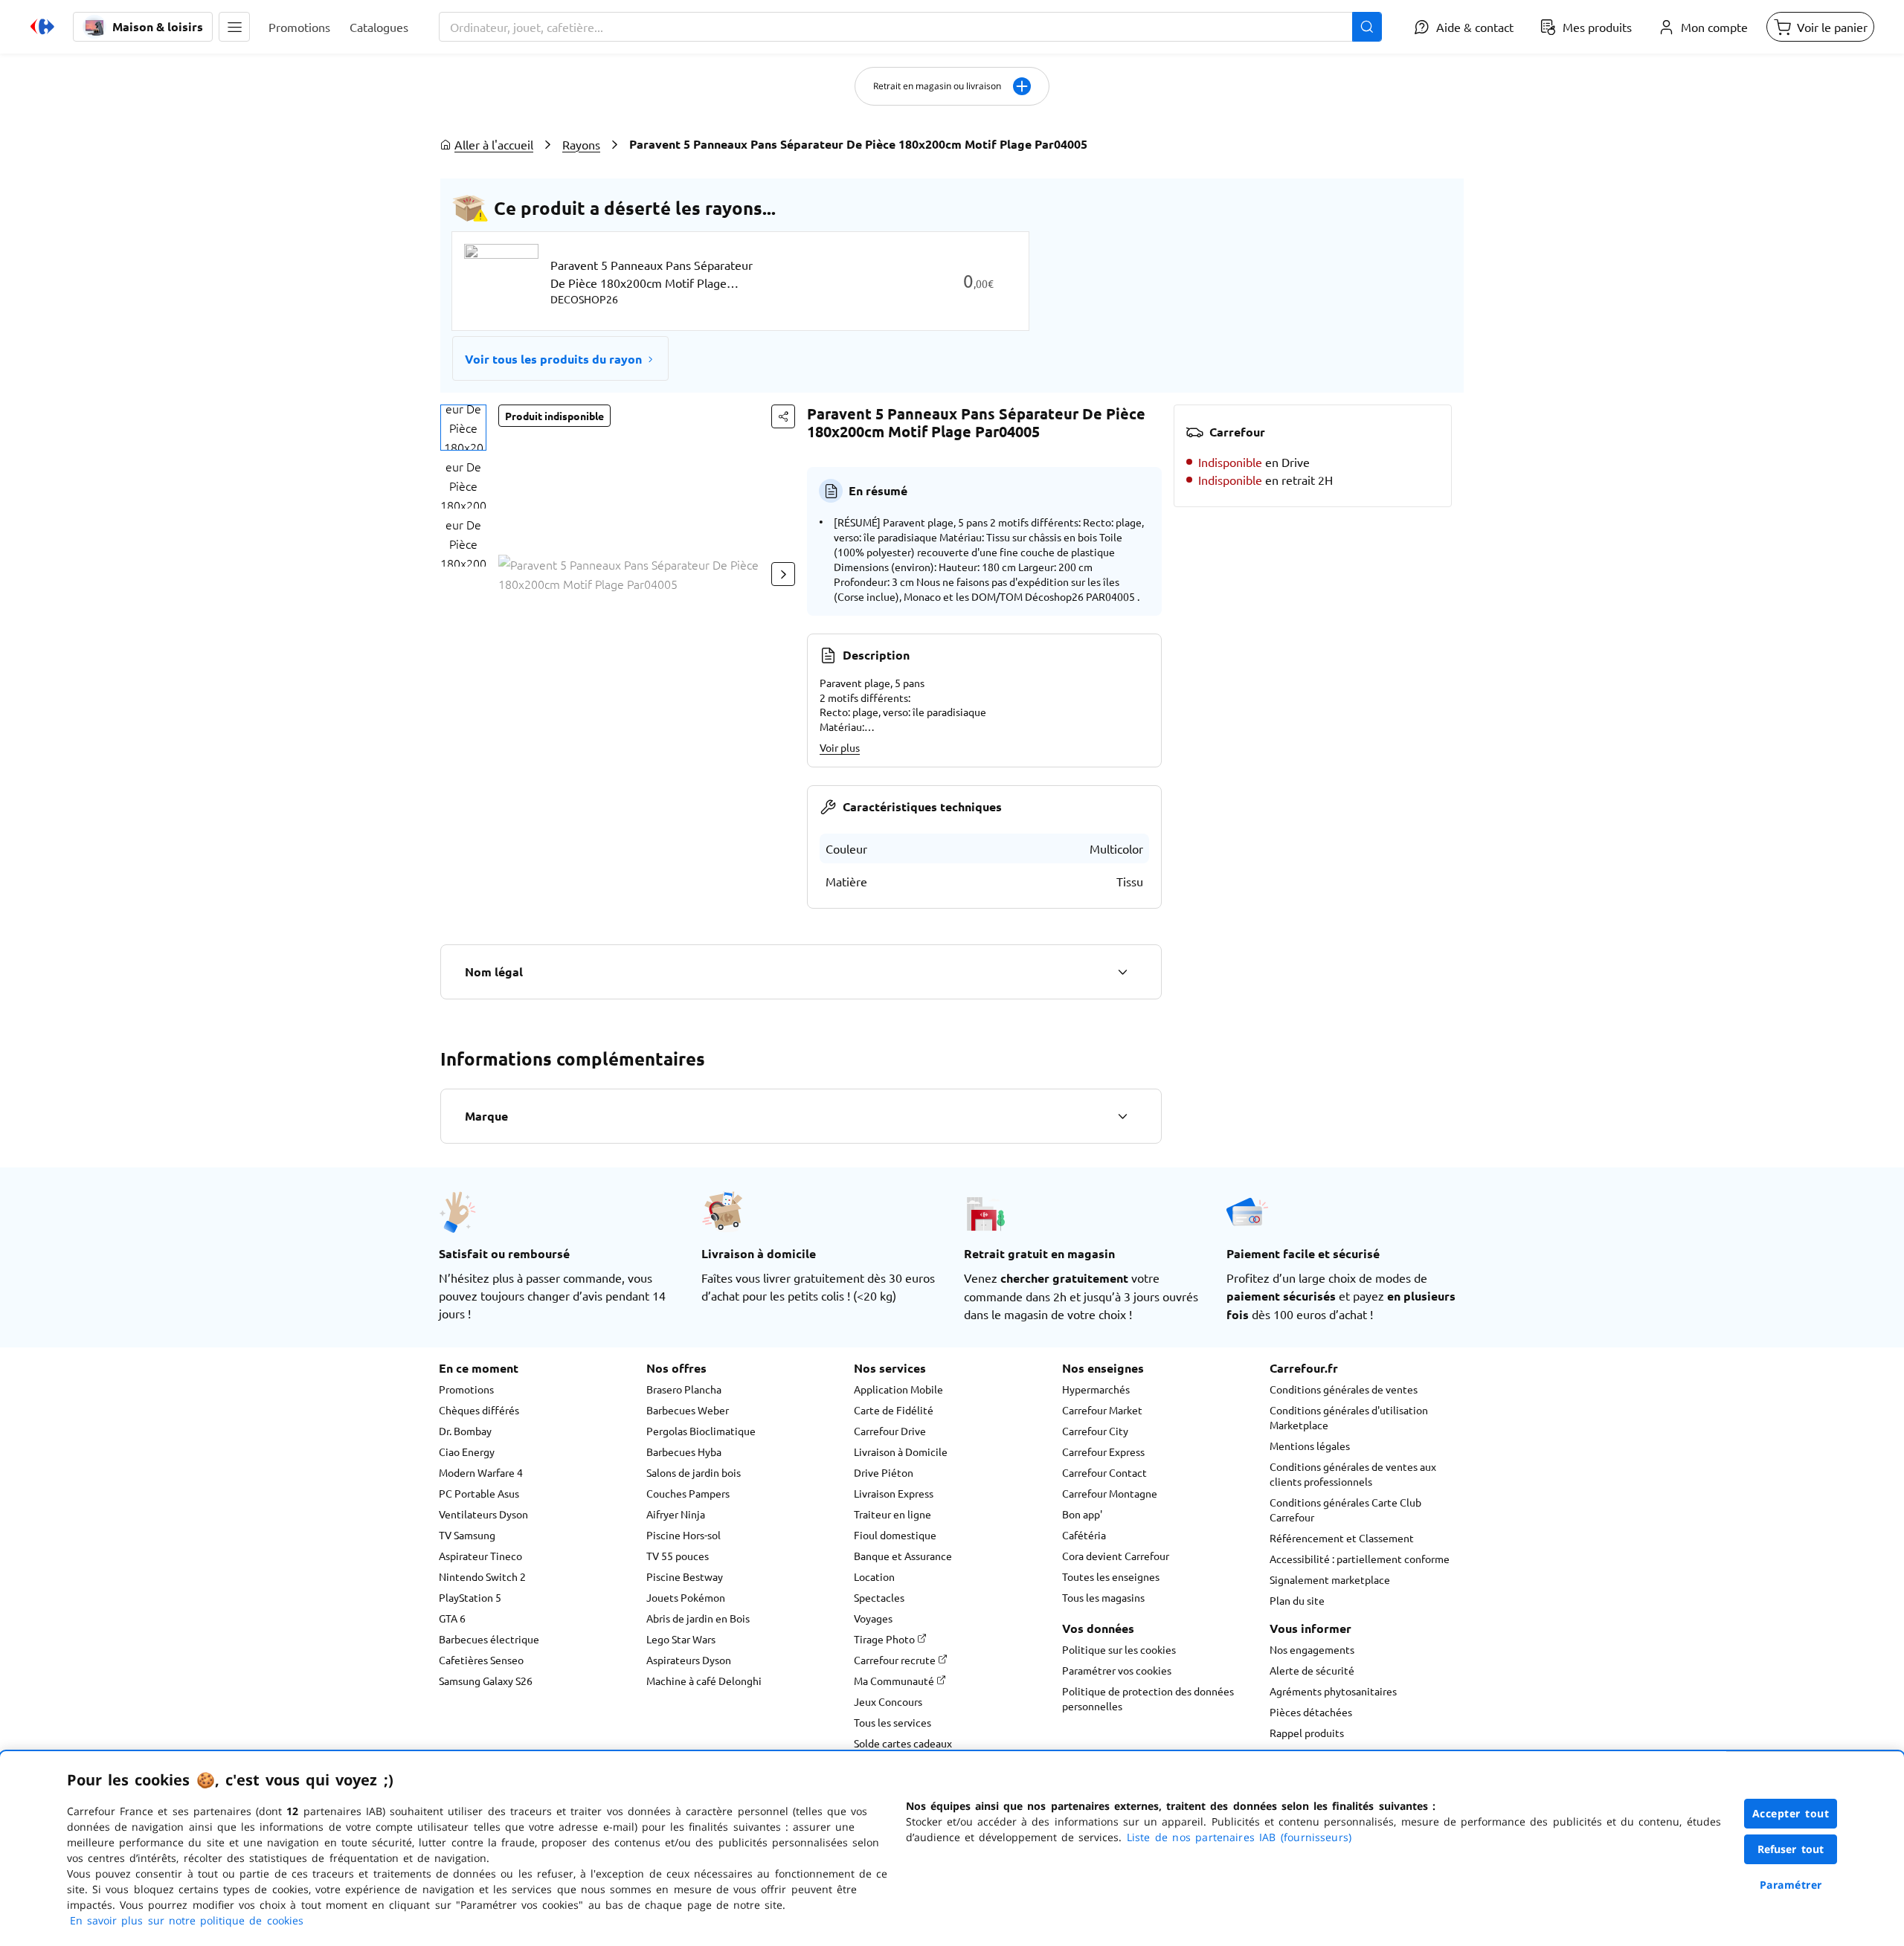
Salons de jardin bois (694, 1472)
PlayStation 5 (470, 1597)
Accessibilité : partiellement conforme (1360, 1559)
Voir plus (840, 747)
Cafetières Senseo (481, 1660)
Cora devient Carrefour (1116, 1556)
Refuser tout (1791, 1849)
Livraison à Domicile (901, 1452)
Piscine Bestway (685, 1576)
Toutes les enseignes (1111, 1576)
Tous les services (892, 1722)
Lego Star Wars (681, 1639)
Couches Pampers (688, 1493)
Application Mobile (898, 1389)
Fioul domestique (895, 1535)
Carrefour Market (1102, 1410)
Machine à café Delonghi (704, 1681)
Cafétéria (1084, 1535)
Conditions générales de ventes (1344, 1389)
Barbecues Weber (688, 1410)
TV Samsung (467, 1535)
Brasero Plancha (684, 1389)
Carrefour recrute (896, 1660)
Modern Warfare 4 (481, 1472)
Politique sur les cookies (1119, 1649)
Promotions (466, 1389)
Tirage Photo (885, 1639)
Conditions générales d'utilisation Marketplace (1349, 1417)
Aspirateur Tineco (480, 1556)
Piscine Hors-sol (684, 1535)
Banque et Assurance (903, 1556)
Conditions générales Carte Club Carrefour (1345, 1510)
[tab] (463, 428)
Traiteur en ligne (892, 1514)
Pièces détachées (1311, 1712)
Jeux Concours (888, 1701)
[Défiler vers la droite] (783, 574)
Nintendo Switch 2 (482, 1576)
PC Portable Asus (479, 1493)
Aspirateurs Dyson (689, 1660)
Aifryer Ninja (676, 1514)
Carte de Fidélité (894, 1410)
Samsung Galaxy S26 (486, 1681)
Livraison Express (894, 1493)
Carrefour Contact (1104, 1472)
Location (874, 1576)
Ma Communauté (895, 1681)
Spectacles (879, 1597)
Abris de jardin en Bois (698, 1618)
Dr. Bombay (465, 1431)
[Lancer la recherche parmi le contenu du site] (1367, 27)
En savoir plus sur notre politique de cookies (187, 1920)
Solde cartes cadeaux (903, 1743)
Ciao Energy (467, 1452)
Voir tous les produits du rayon (553, 359)
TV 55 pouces (678, 1556)
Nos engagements (1312, 1649)
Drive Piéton (884, 1472)
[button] (234, 27)
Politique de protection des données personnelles (1148, 1698)
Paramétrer (1791, 1885)
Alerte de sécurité (1312, 1670)
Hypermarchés (1096, 1389)
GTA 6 (452, 1618)
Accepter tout (1791, 1813)
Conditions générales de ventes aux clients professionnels (1353, 1474)
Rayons (581, 144)
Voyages (873, 1618)
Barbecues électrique (489, 1639)
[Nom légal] (1122, 972)
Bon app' (1082, 1514)
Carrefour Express (1103, 1452)
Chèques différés (479, 1410)
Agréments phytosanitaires (1333, 1691)
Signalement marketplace (1330, 1579)
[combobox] (910, 27)
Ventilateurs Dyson (483, 1514)
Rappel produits (1307, 1733)
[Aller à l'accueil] (42, 27)
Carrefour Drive (890, 1431)
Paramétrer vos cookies (1117, 1670)
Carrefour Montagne (1110, 1493)
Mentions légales (1310, 1446)
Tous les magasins (1103, 1597)
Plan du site (1297, 1600)
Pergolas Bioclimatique (701, 1431)
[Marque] (1122, 1116)
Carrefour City (1095, 1431)
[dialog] (952, 1849)
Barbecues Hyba (684, 1452)
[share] (783, 416)
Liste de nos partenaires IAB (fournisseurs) (1239, 1837)
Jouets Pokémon (686, 1597)
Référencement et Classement (1342, 1538)
